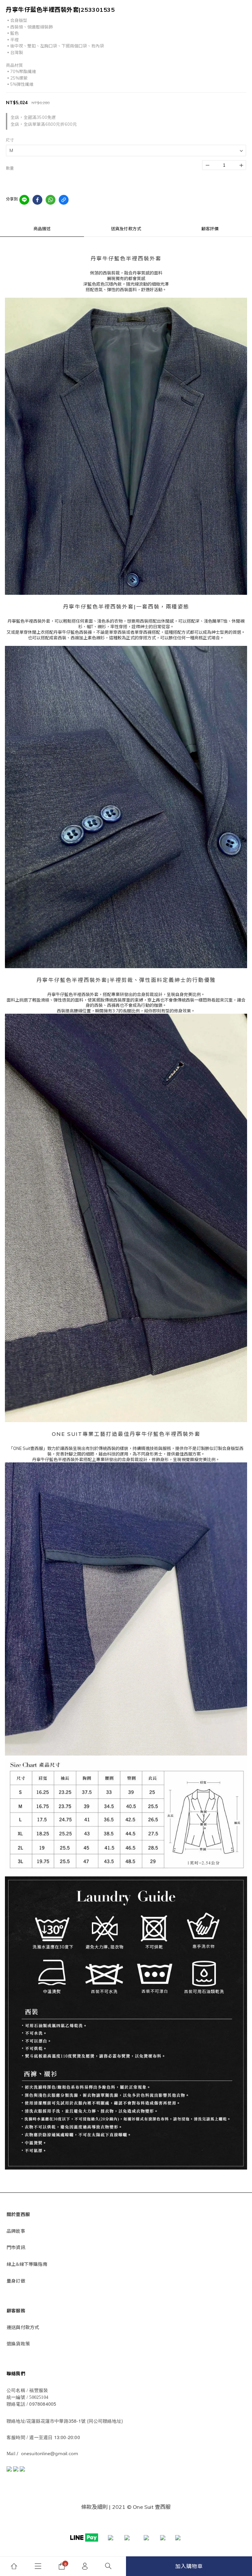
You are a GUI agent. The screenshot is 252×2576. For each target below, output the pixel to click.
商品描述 (42, 229)
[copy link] (64, 200)
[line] (24, 200)
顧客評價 (210, 229)
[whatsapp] (51, 200)
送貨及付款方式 (126, 229)
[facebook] (37, 200)
